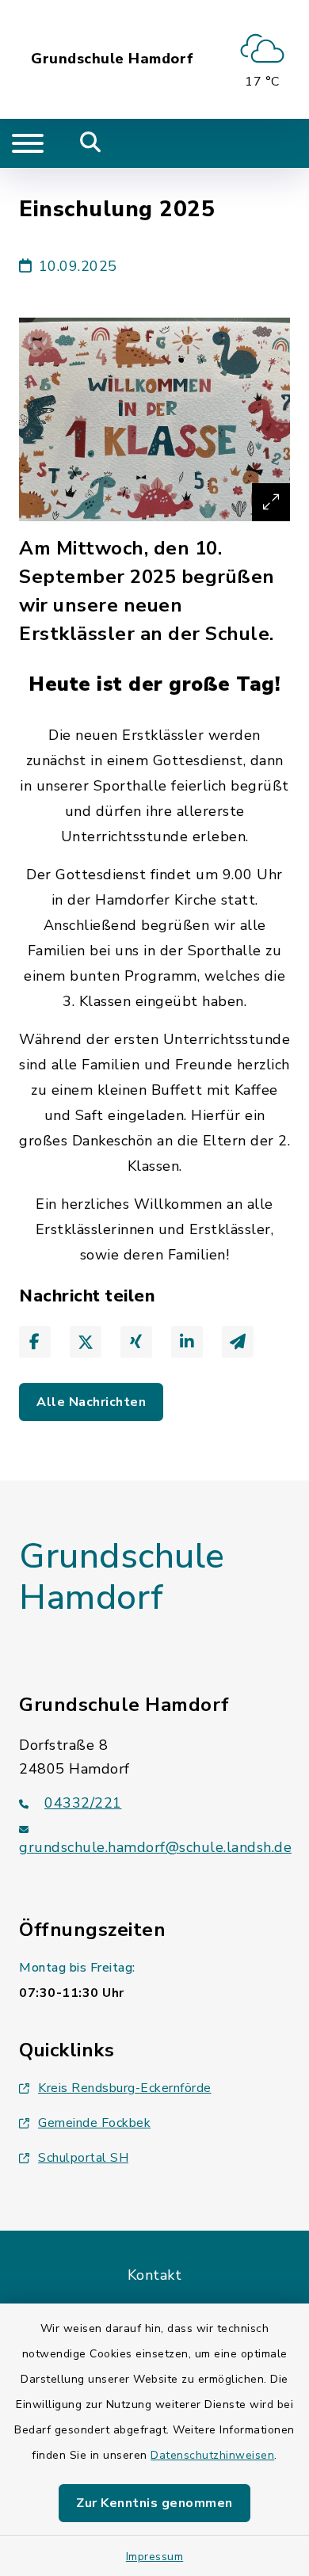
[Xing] (136, 1342)
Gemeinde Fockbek (94, 2123)
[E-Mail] (238, 1342)
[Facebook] (35, 1342)
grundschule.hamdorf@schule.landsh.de (155, 1847)
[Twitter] (86, 1342)
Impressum (155, 2557)
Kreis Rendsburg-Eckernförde (125, 2088)
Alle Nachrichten (91, 1402)
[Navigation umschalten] (28, 143)
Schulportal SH (83, 2158)
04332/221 (83, 1803)
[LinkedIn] (187, 1342)
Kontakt (155, 2275)
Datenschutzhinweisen (212, 2455)
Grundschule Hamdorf (113, 59)
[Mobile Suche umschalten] (91, 143)
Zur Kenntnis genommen (154, 2503)
